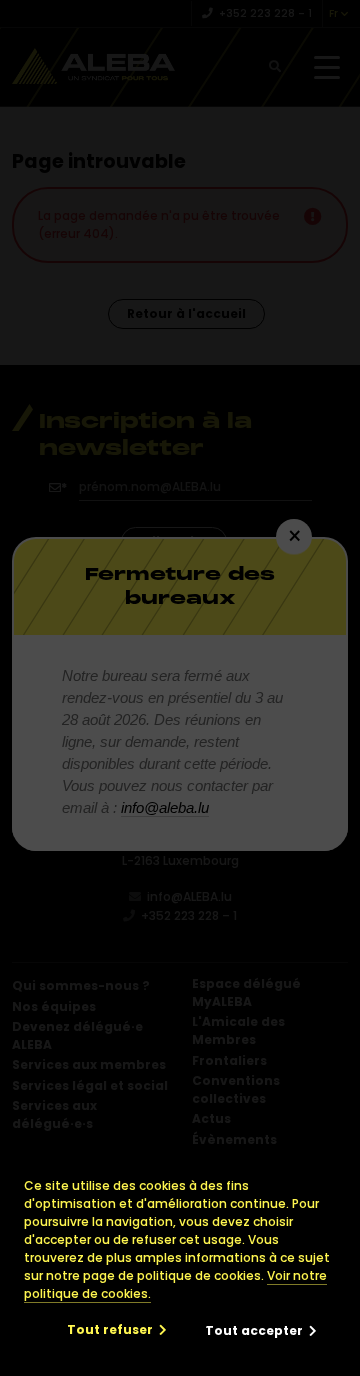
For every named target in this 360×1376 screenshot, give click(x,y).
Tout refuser (110, 1329)
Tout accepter (254, 1330)
